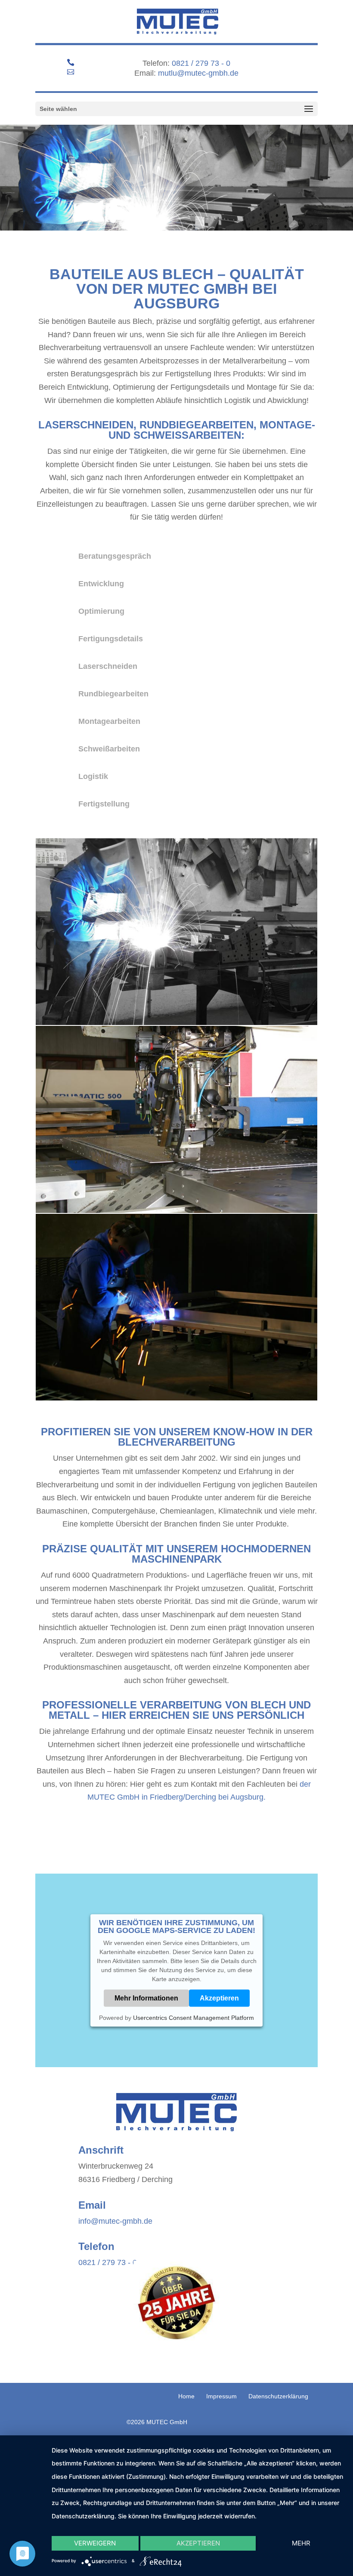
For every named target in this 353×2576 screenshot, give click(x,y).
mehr (301, 2543)
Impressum (221, 2396)
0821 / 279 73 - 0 (201, 63)
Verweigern (95, 2543)
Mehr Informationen (146, 1998)
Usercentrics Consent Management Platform (194, 2018)
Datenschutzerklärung (278, 2396)
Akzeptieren (219, 1998)
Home (186, 2396)
